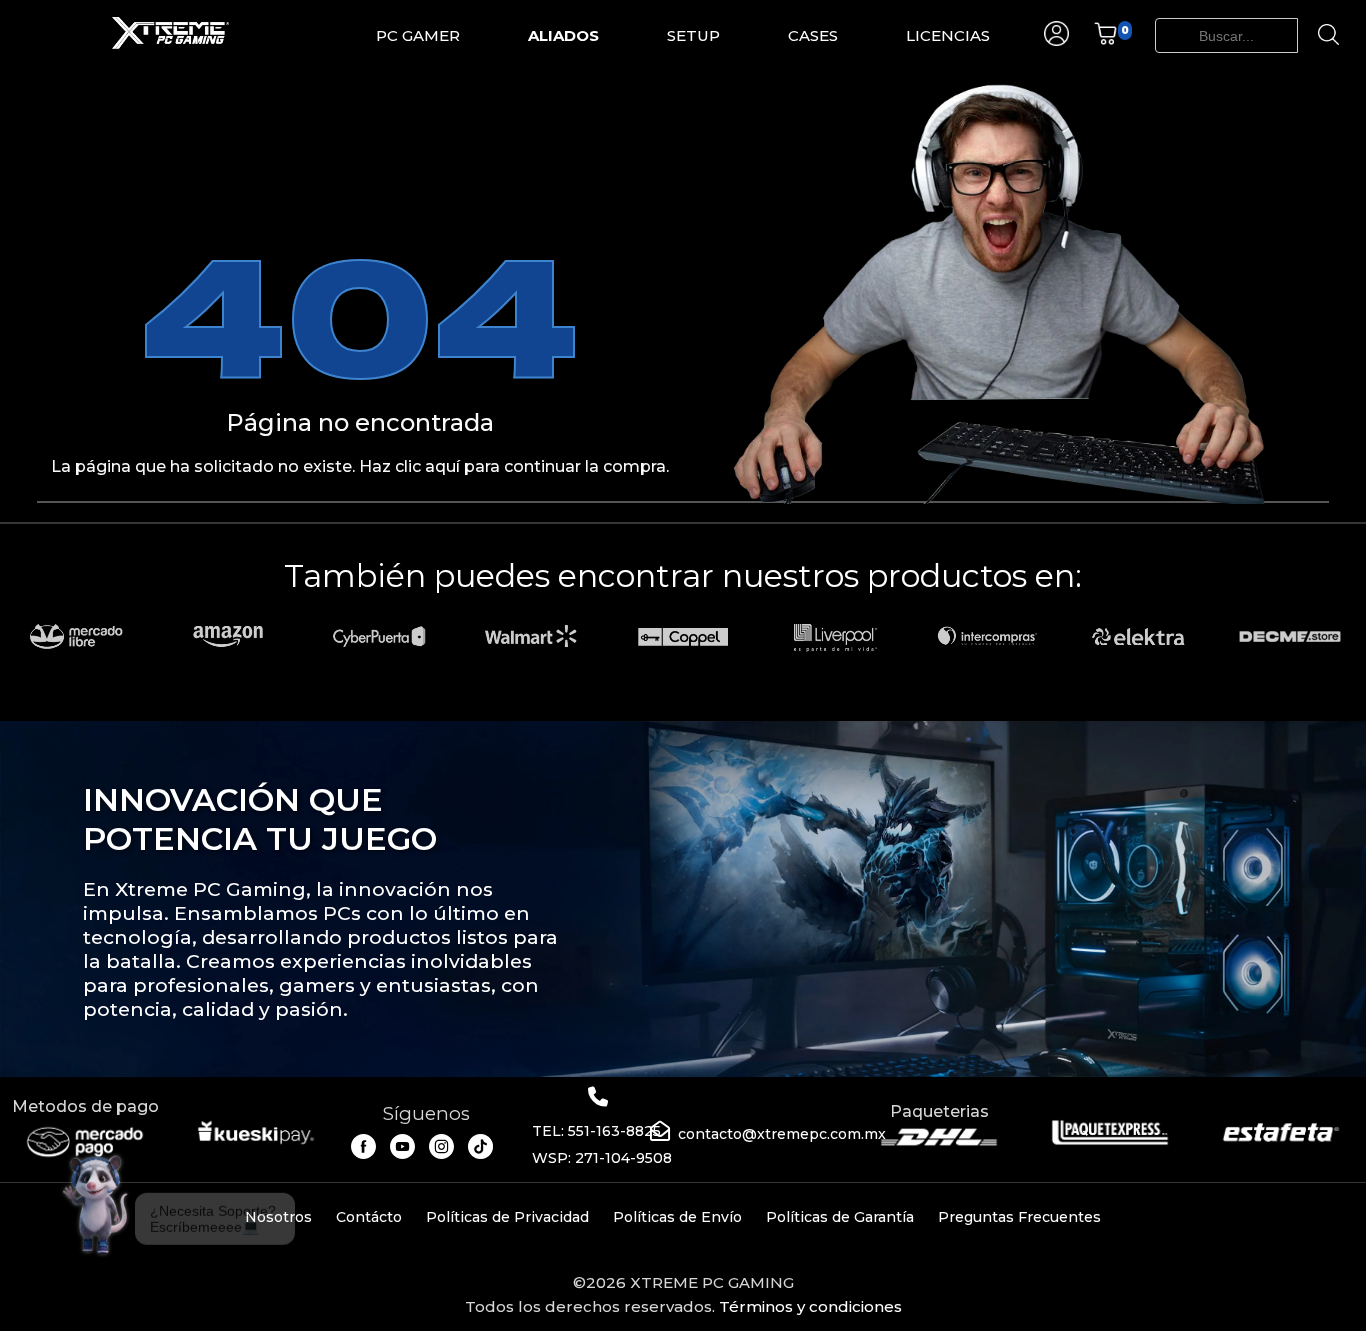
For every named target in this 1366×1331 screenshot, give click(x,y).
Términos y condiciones (810, 1306)
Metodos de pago (85, 1106)
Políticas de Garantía (840, 1217)
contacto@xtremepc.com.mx (782, 1134)
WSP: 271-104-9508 (602, 1158)
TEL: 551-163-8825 (596, 1131)
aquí (442, 466)
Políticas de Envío (677, 1217)
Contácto (369, 1217)
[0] (1105, 40)
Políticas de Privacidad (507, 1217)
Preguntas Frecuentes (1019, 1217)
